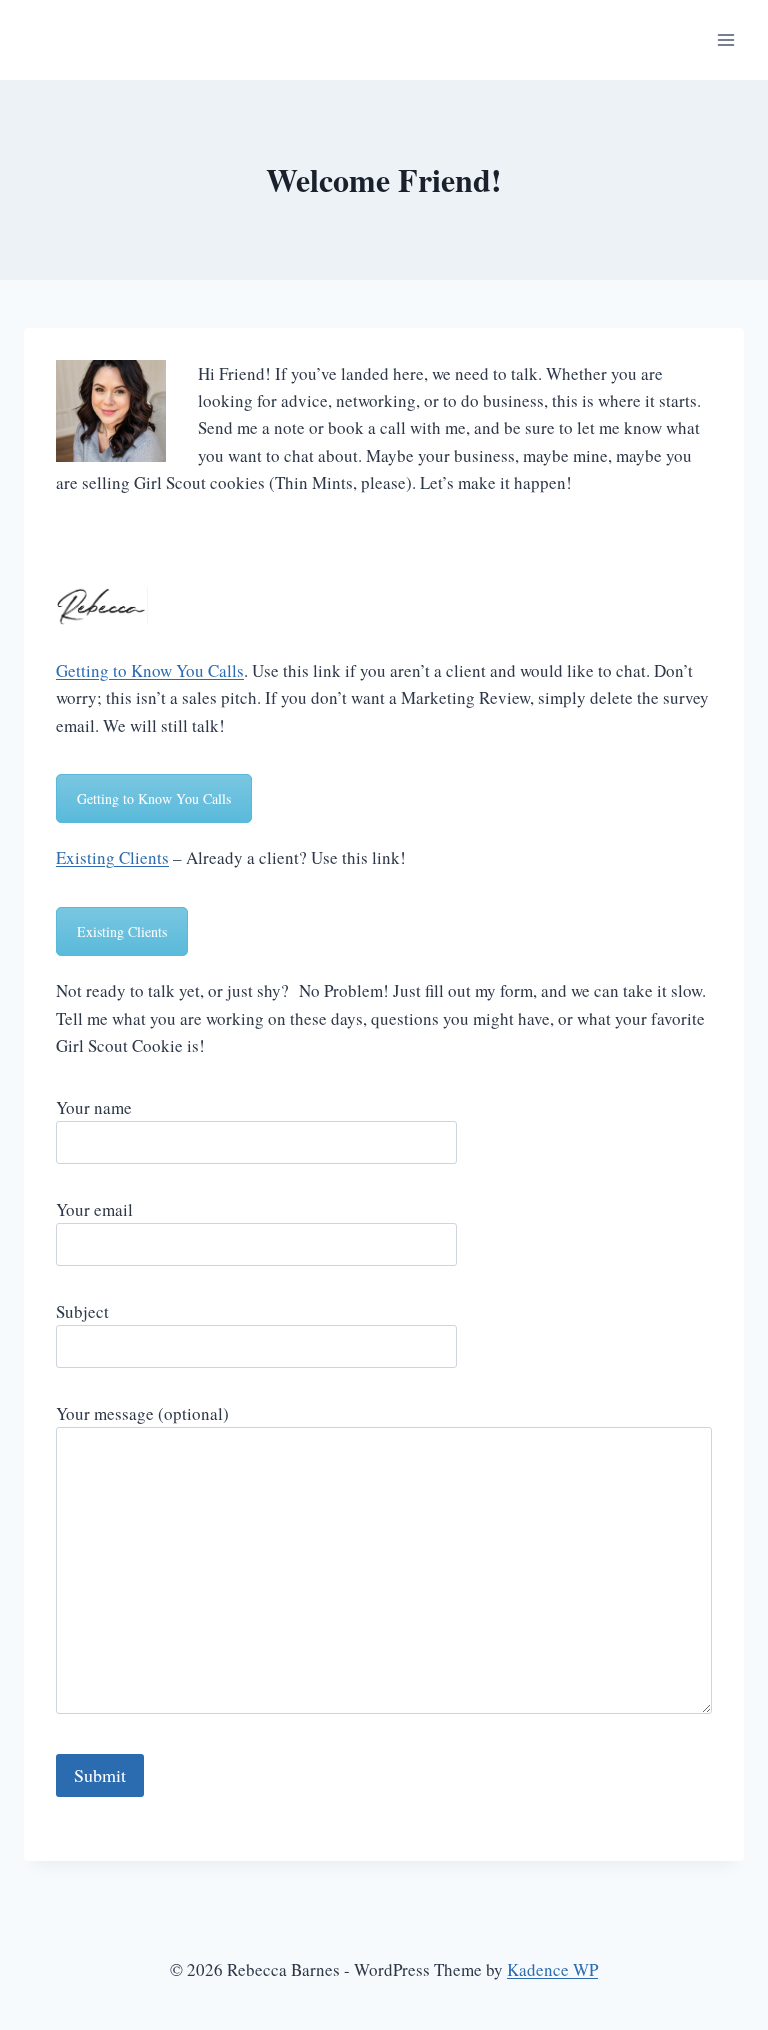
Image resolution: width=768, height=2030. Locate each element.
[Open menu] (725, 39)
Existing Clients (112, 857)
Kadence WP (552, 1969)
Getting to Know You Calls (150, 670)
